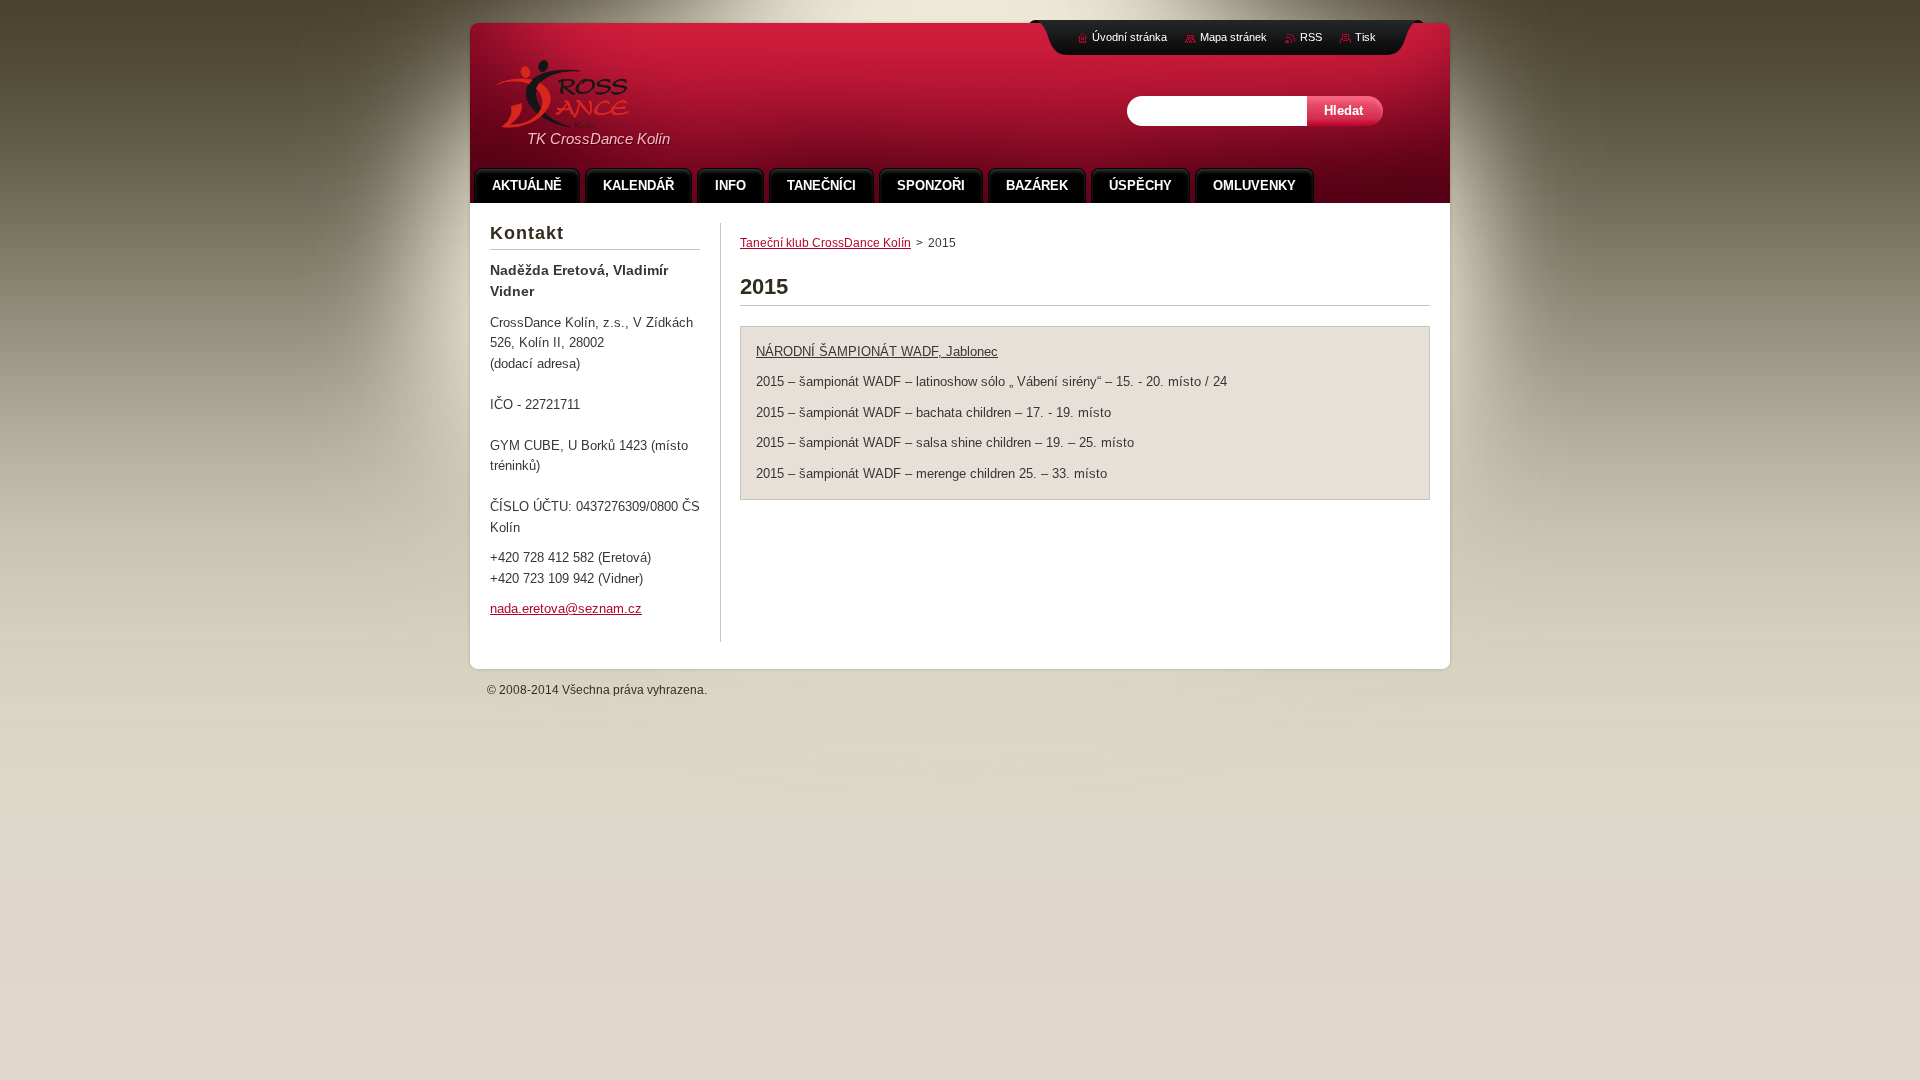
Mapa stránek (1233, 37)
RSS (1311, 37)
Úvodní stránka (1129, 37)
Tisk (1365, 37)
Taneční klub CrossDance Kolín (825, 243)
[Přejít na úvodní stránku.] (563, 117)
